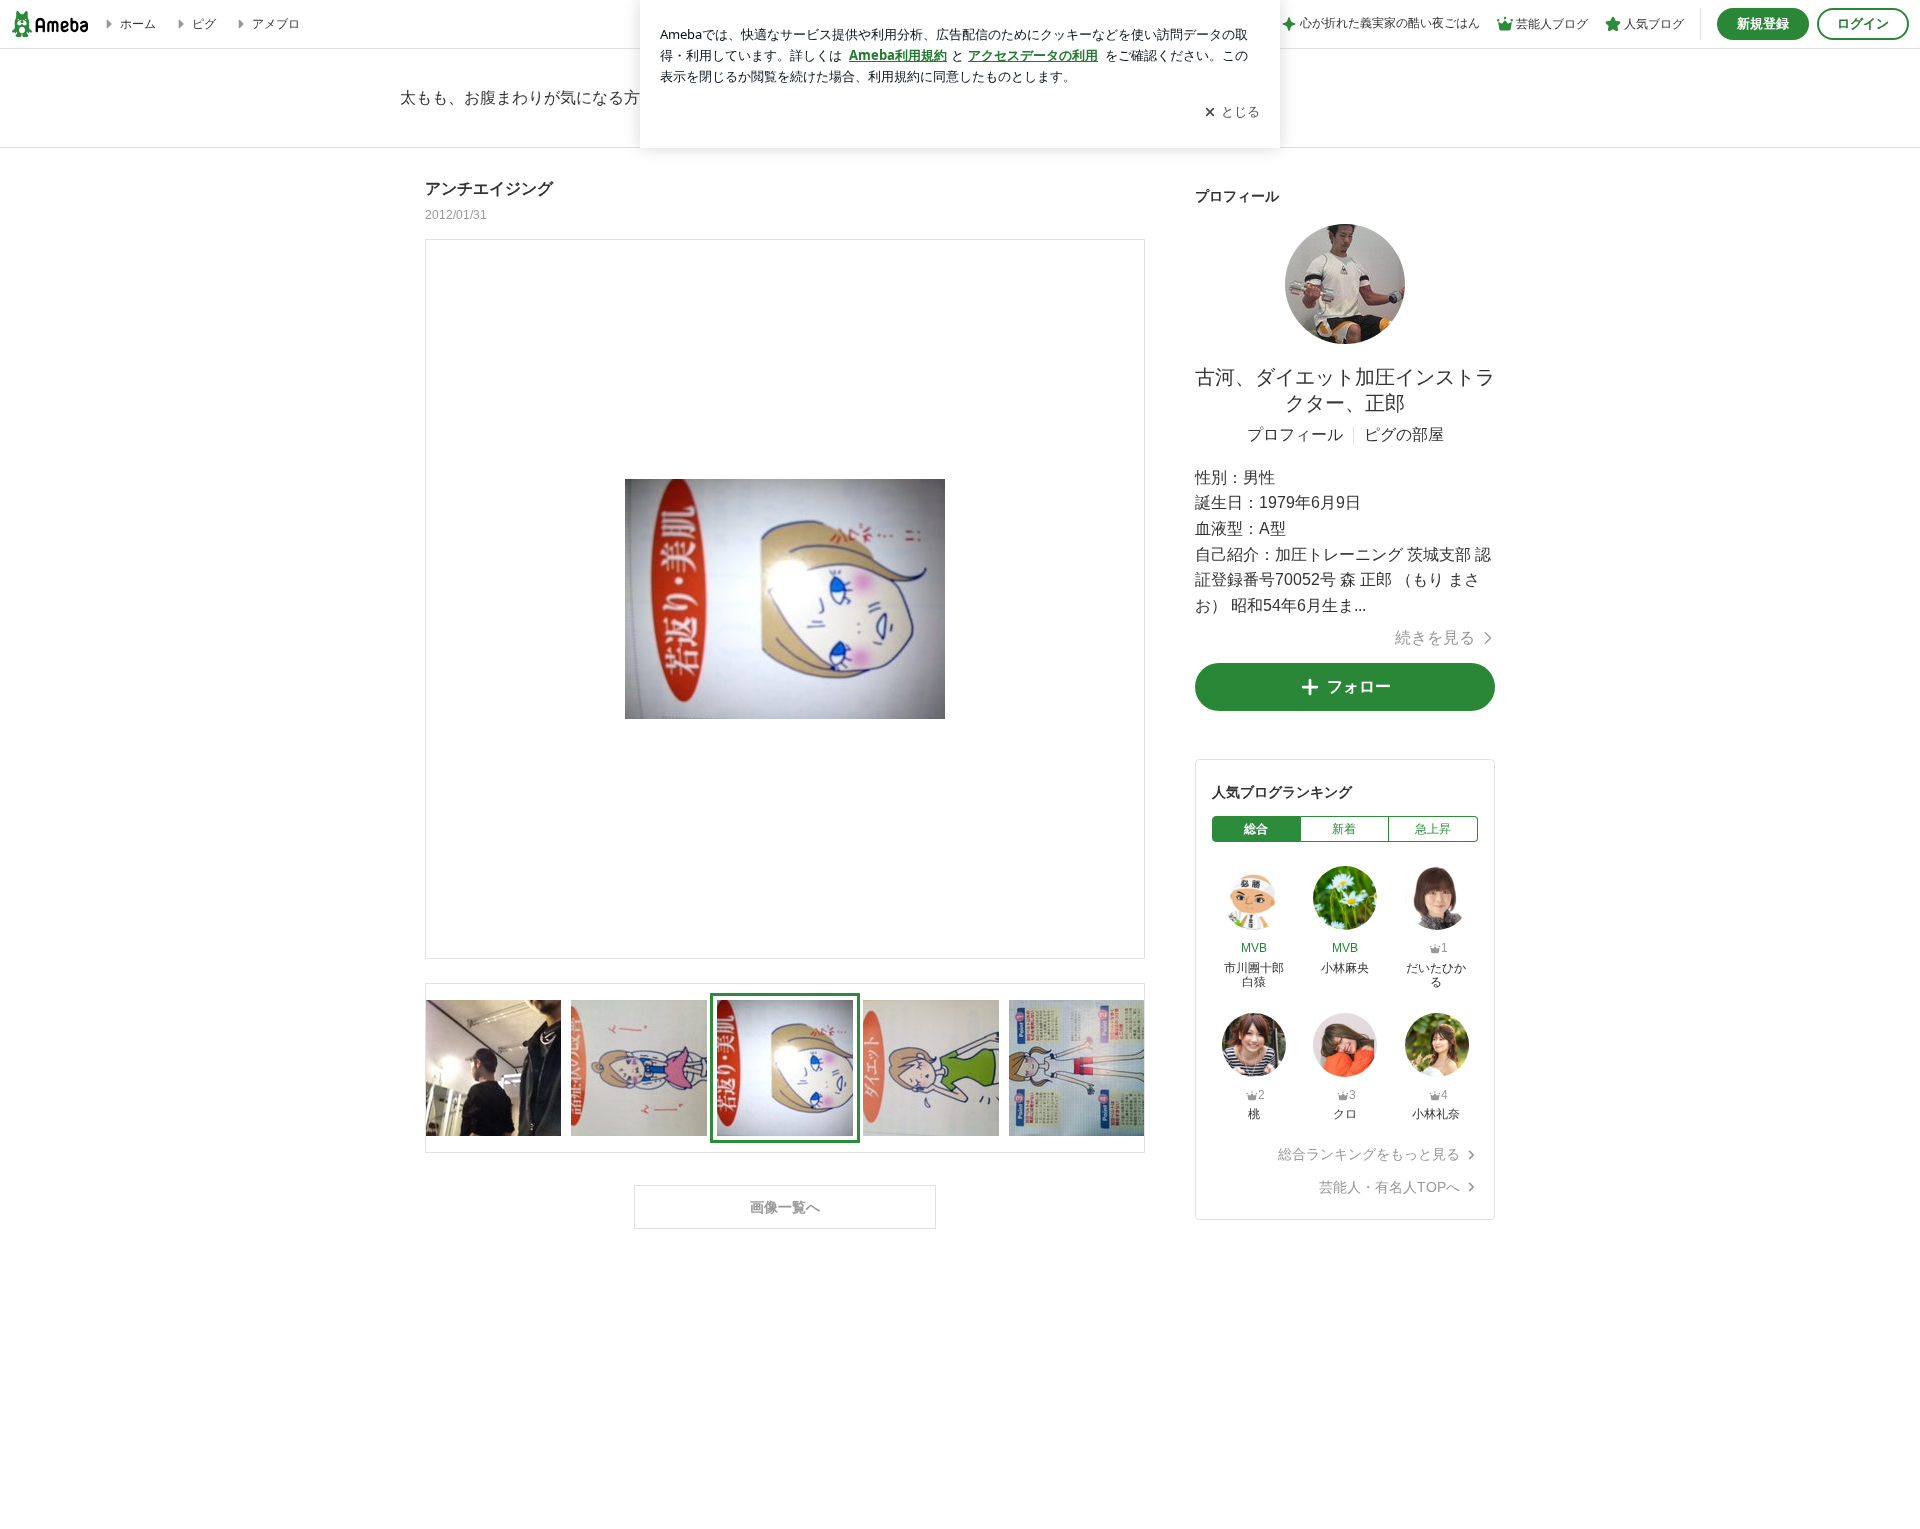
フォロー (1359, 686)
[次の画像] (1124, 598)
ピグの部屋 (1404, 434)
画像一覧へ (785, 1207)
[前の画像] (446, 598)
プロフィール (1295, 434)
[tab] (1256, 829)
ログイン (1863, 23)
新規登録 (1763, 23)
